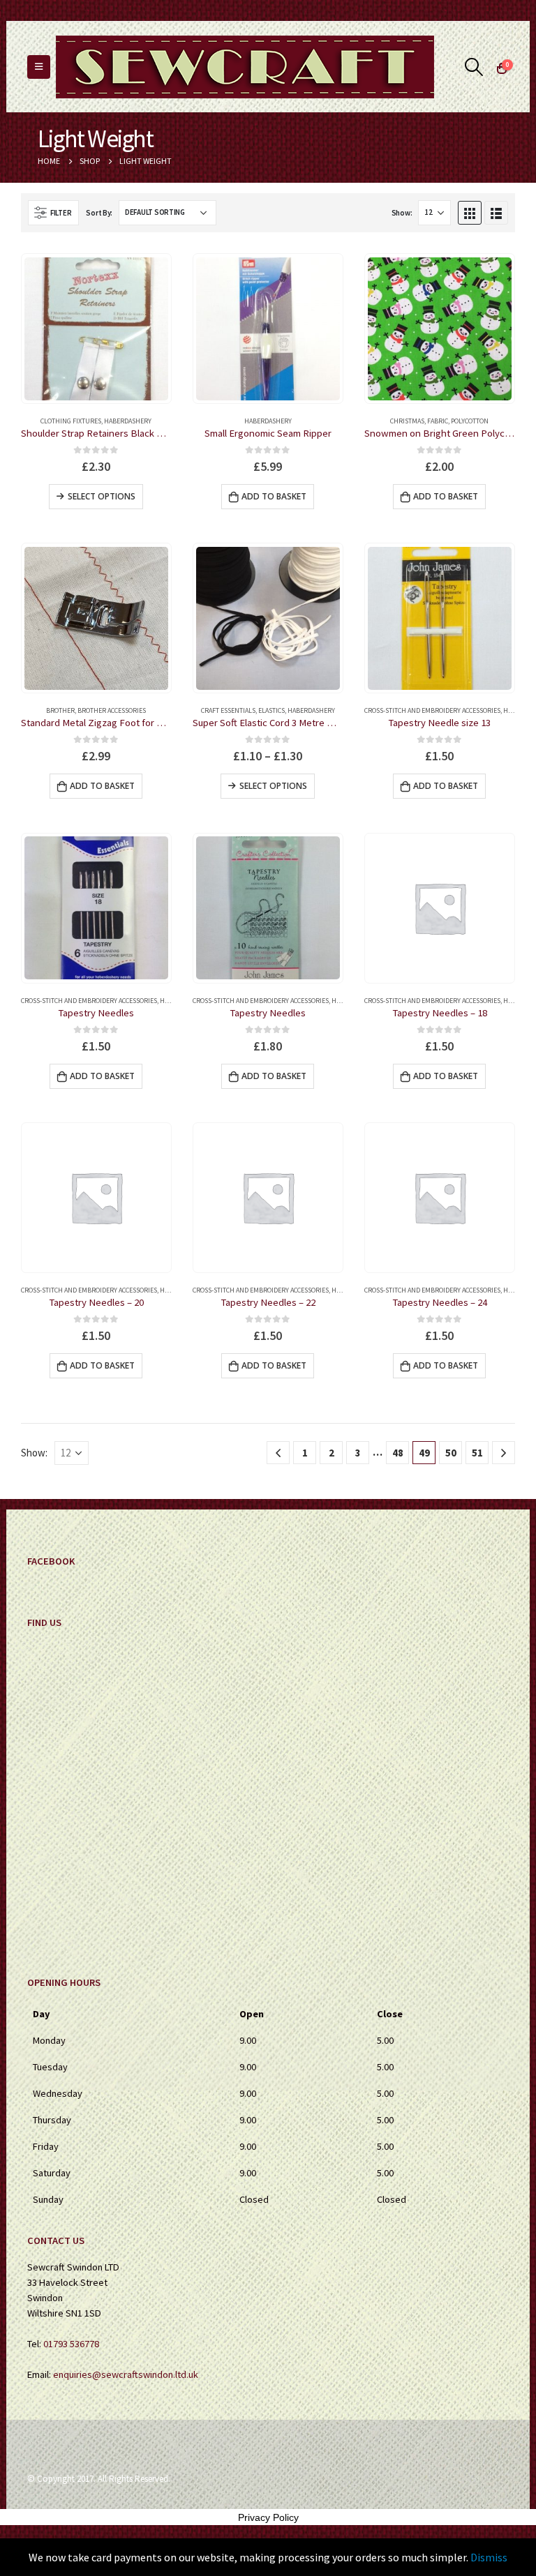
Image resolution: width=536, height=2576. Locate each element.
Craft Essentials (228, 710)
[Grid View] (470, 213)
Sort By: (99, 213)
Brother (60, 710)
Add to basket (274, 496)
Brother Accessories (112, 710)
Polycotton (470, 421)
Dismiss (489, 2557)
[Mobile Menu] (39, 67)
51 (477, 1453)
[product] (96, 329)
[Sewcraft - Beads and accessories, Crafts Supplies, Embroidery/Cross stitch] (245, 67)
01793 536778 (71, 2344)
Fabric (438, 421)
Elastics (271, 710)
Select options (102, 496)
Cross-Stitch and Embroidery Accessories (432, 710)
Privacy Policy (268, 2517)
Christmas (407, 421)
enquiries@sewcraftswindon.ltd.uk (126, 2374)
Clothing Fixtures (71, 421)
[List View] (496, 213)
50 (451, 1453)
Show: (402, 213)
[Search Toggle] (474, 67)
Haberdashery (128, 421)
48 (398, 1453)
